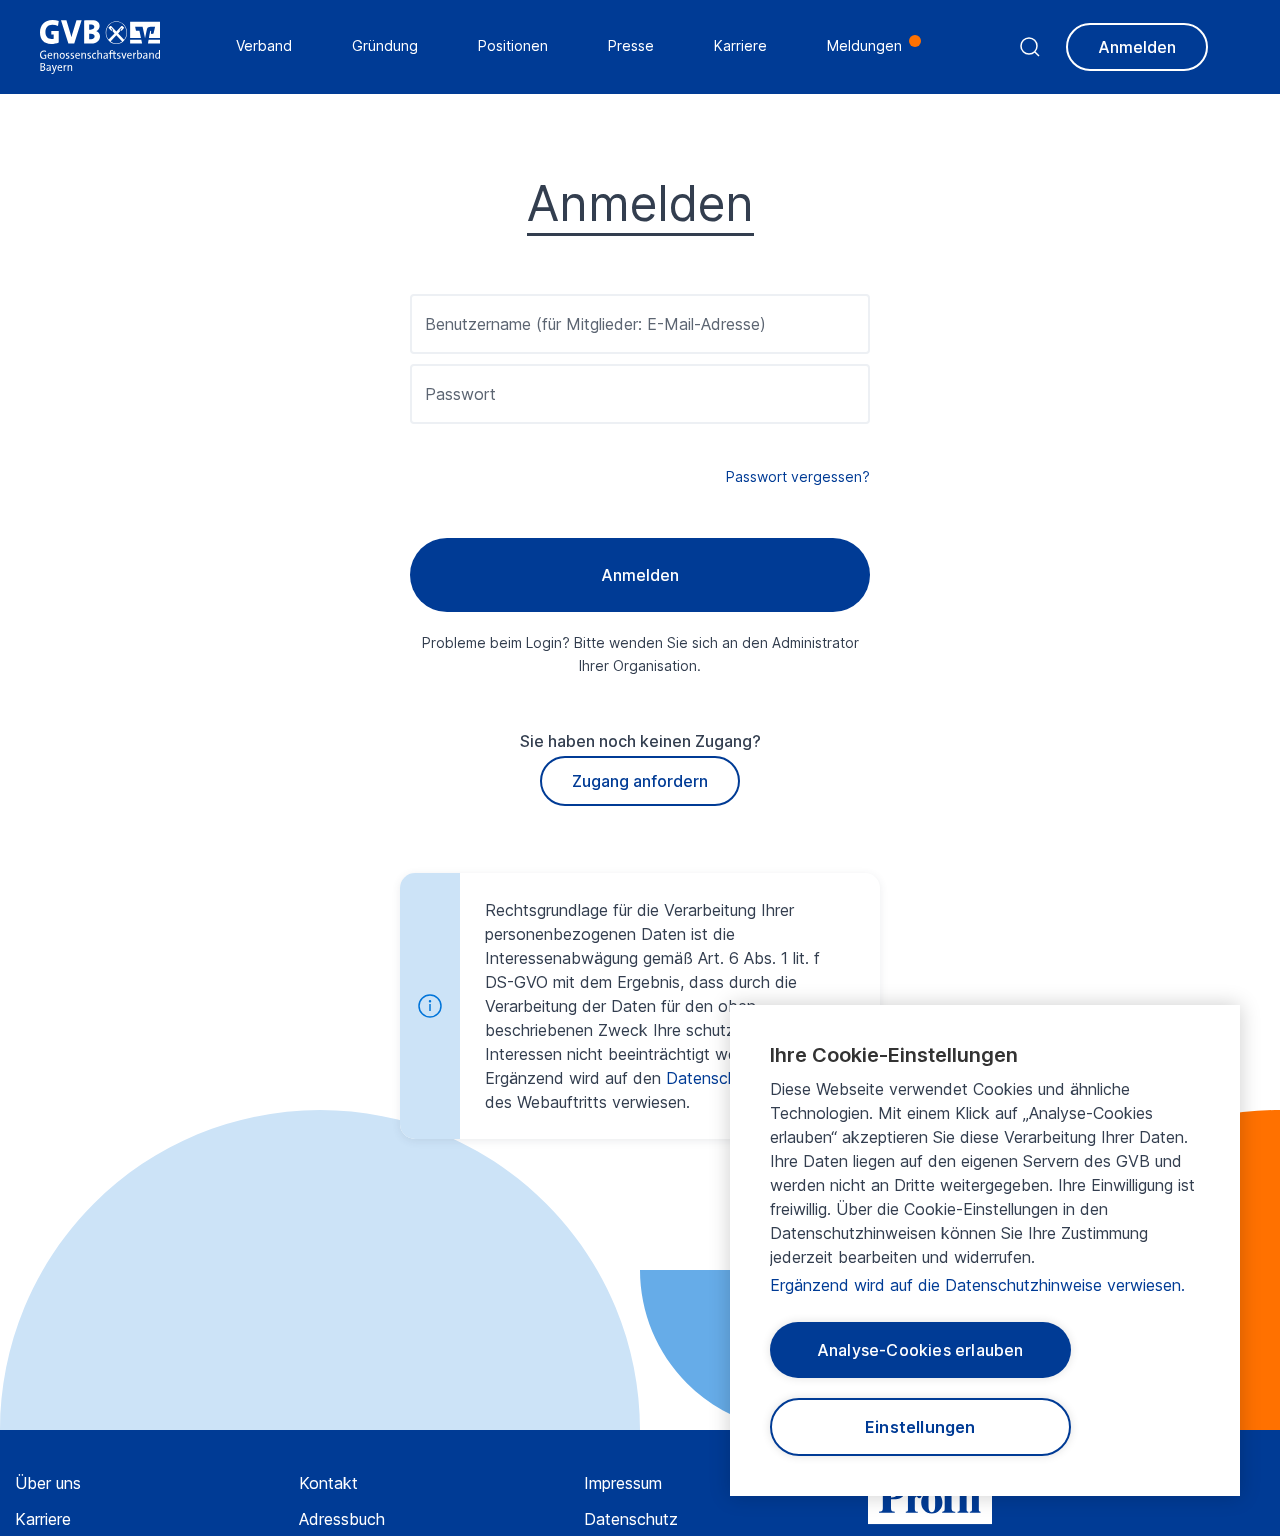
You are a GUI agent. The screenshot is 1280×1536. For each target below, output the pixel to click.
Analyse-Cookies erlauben (920, 1350)
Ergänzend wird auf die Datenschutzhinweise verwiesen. (977, 1285)
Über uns (48, 1483)
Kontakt (328, 1483)
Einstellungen (920, 1427)
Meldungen (864, 45)
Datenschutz (631, 1519)
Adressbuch (342, 1519)
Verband (264, 45)
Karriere (43, 1519)
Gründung (385, 45)
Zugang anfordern (640, 781)
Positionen (513, 45)
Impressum (623, 1483)
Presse (631, 45)
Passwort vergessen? (798, 476)
